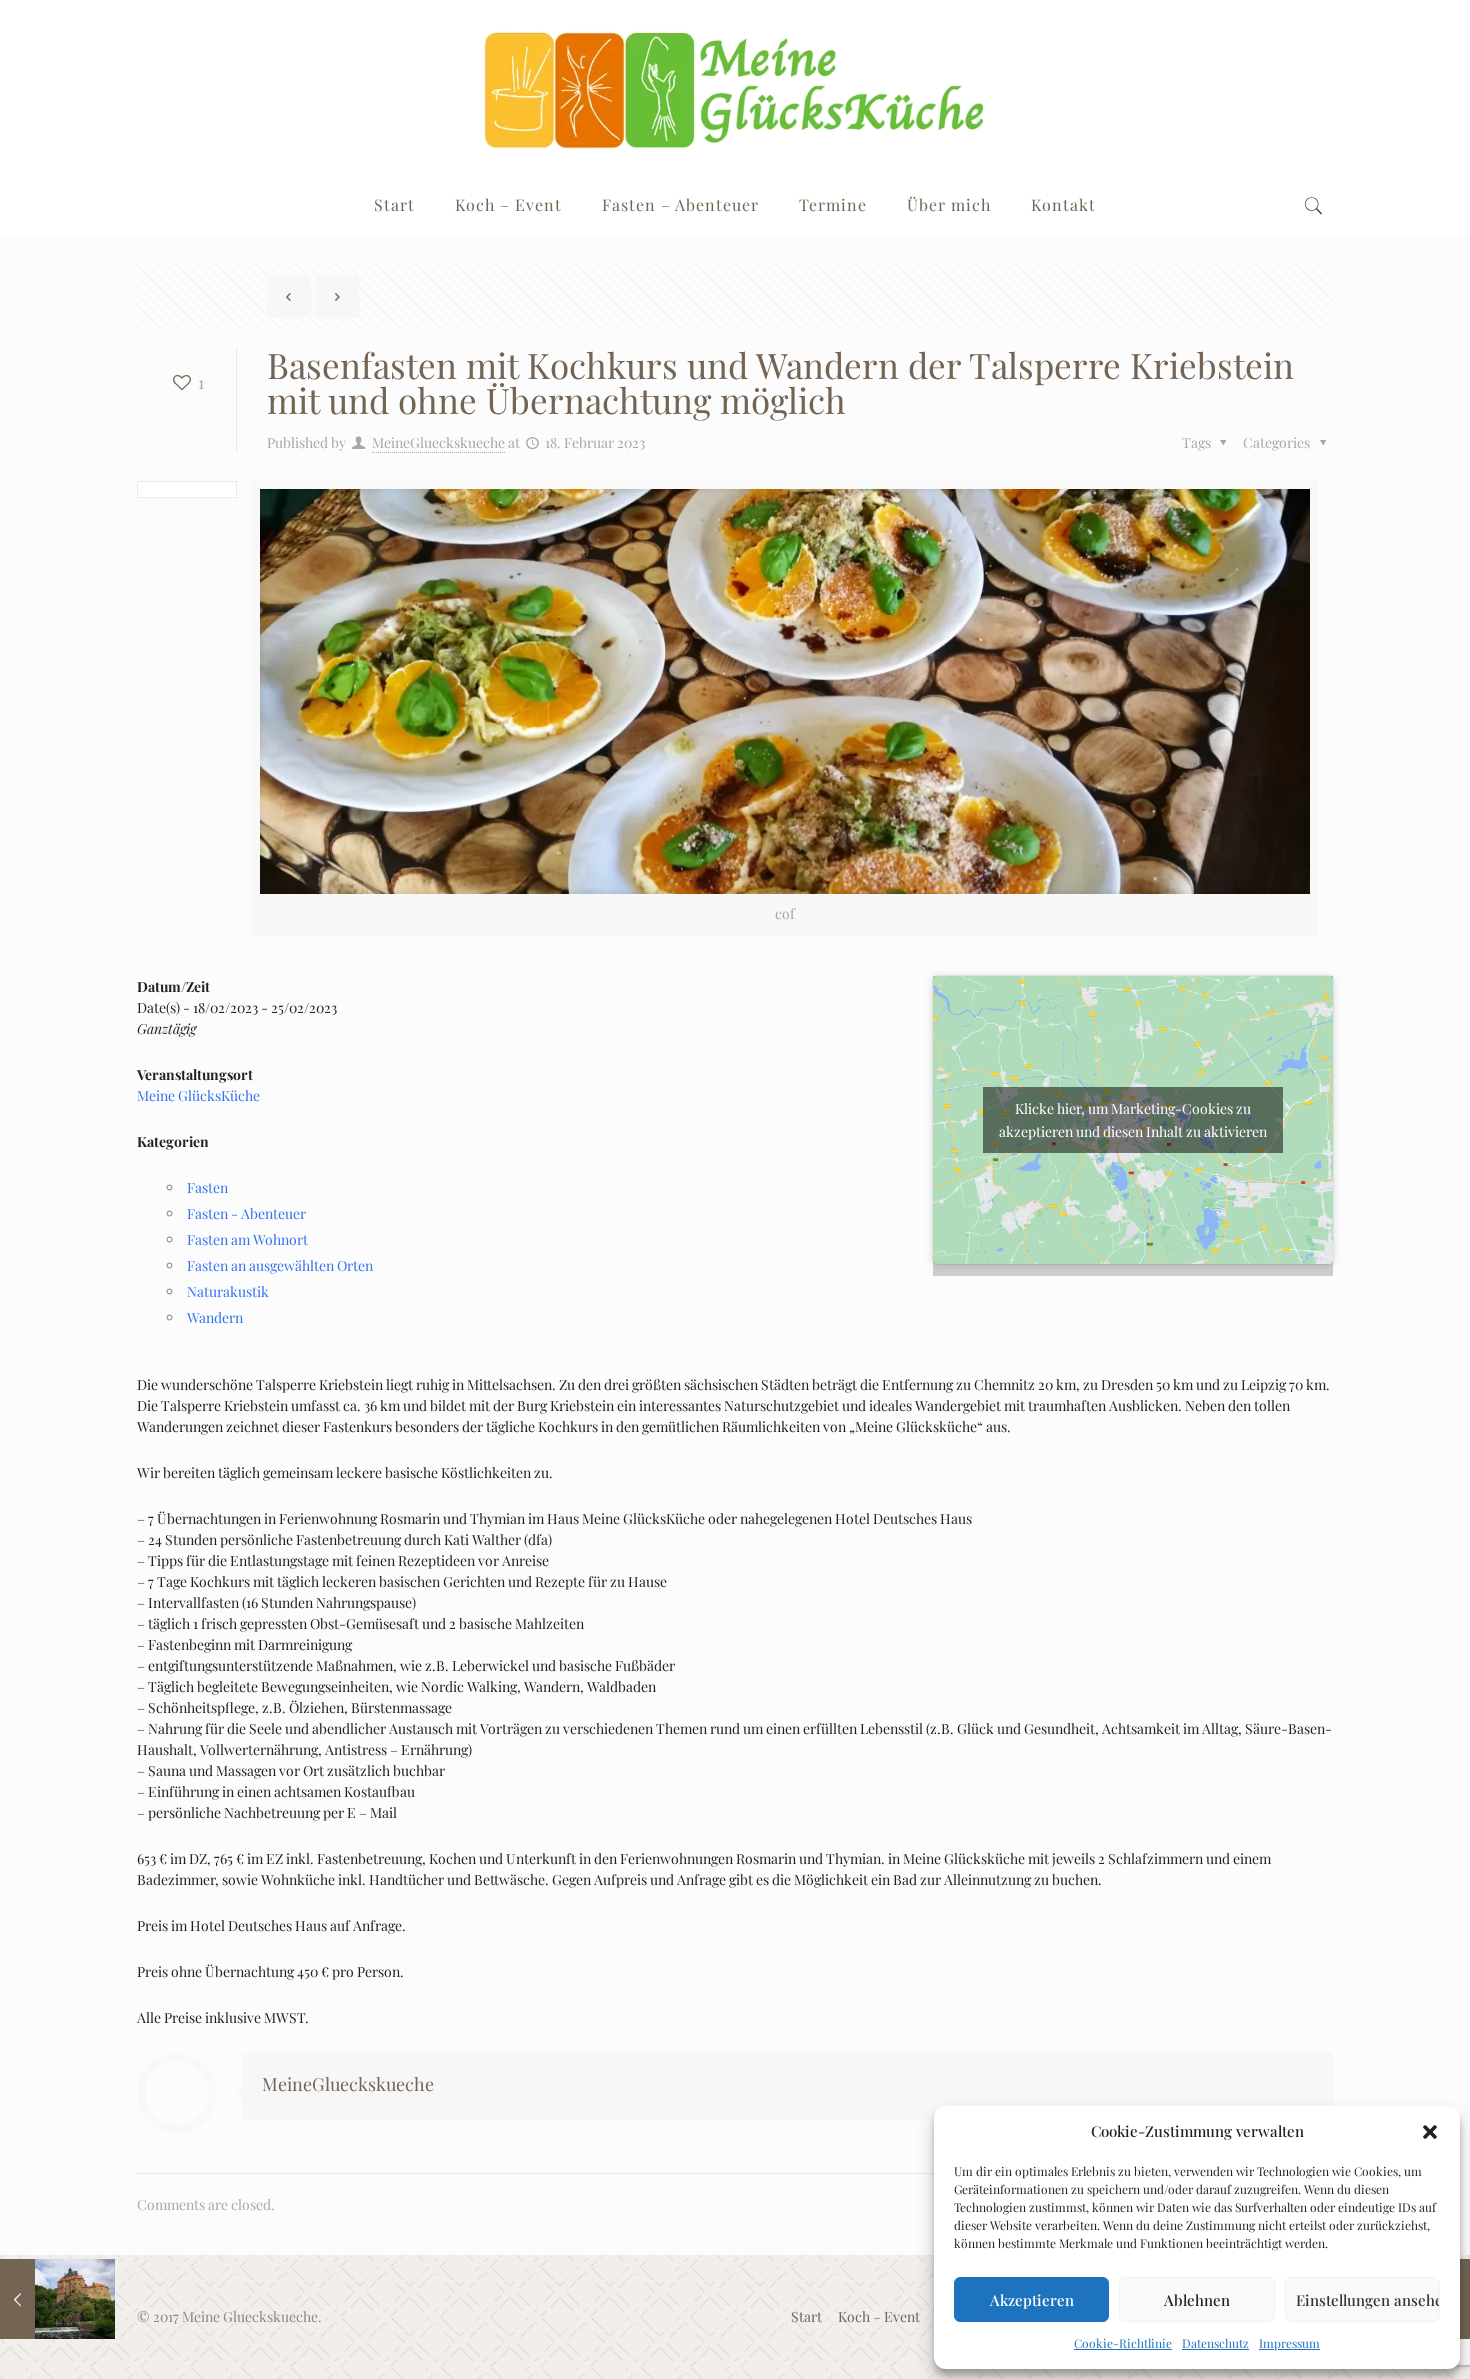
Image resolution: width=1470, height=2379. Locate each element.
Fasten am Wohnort (247, 1239)
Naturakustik (228, 1291)
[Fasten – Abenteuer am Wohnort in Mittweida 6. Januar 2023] (57, 2299)
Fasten (207, 1187)
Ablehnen (1197, 2300)
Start (806, 2316)
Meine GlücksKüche (198, 1095)
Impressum (1289, 2343)
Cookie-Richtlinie (1123, 2343)
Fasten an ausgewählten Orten (280, 1265)
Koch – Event (879, 2316)
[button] (1430, 2132)
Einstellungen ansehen (1368, 2300)
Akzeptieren (1032, 2300)
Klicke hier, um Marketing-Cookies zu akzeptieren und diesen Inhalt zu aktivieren (1133, 1120)
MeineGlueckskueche (438, 442)
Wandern (215, 1317)
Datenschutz (1215, 2343)
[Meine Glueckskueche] (734, 87)
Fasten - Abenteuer (246, 1213)
